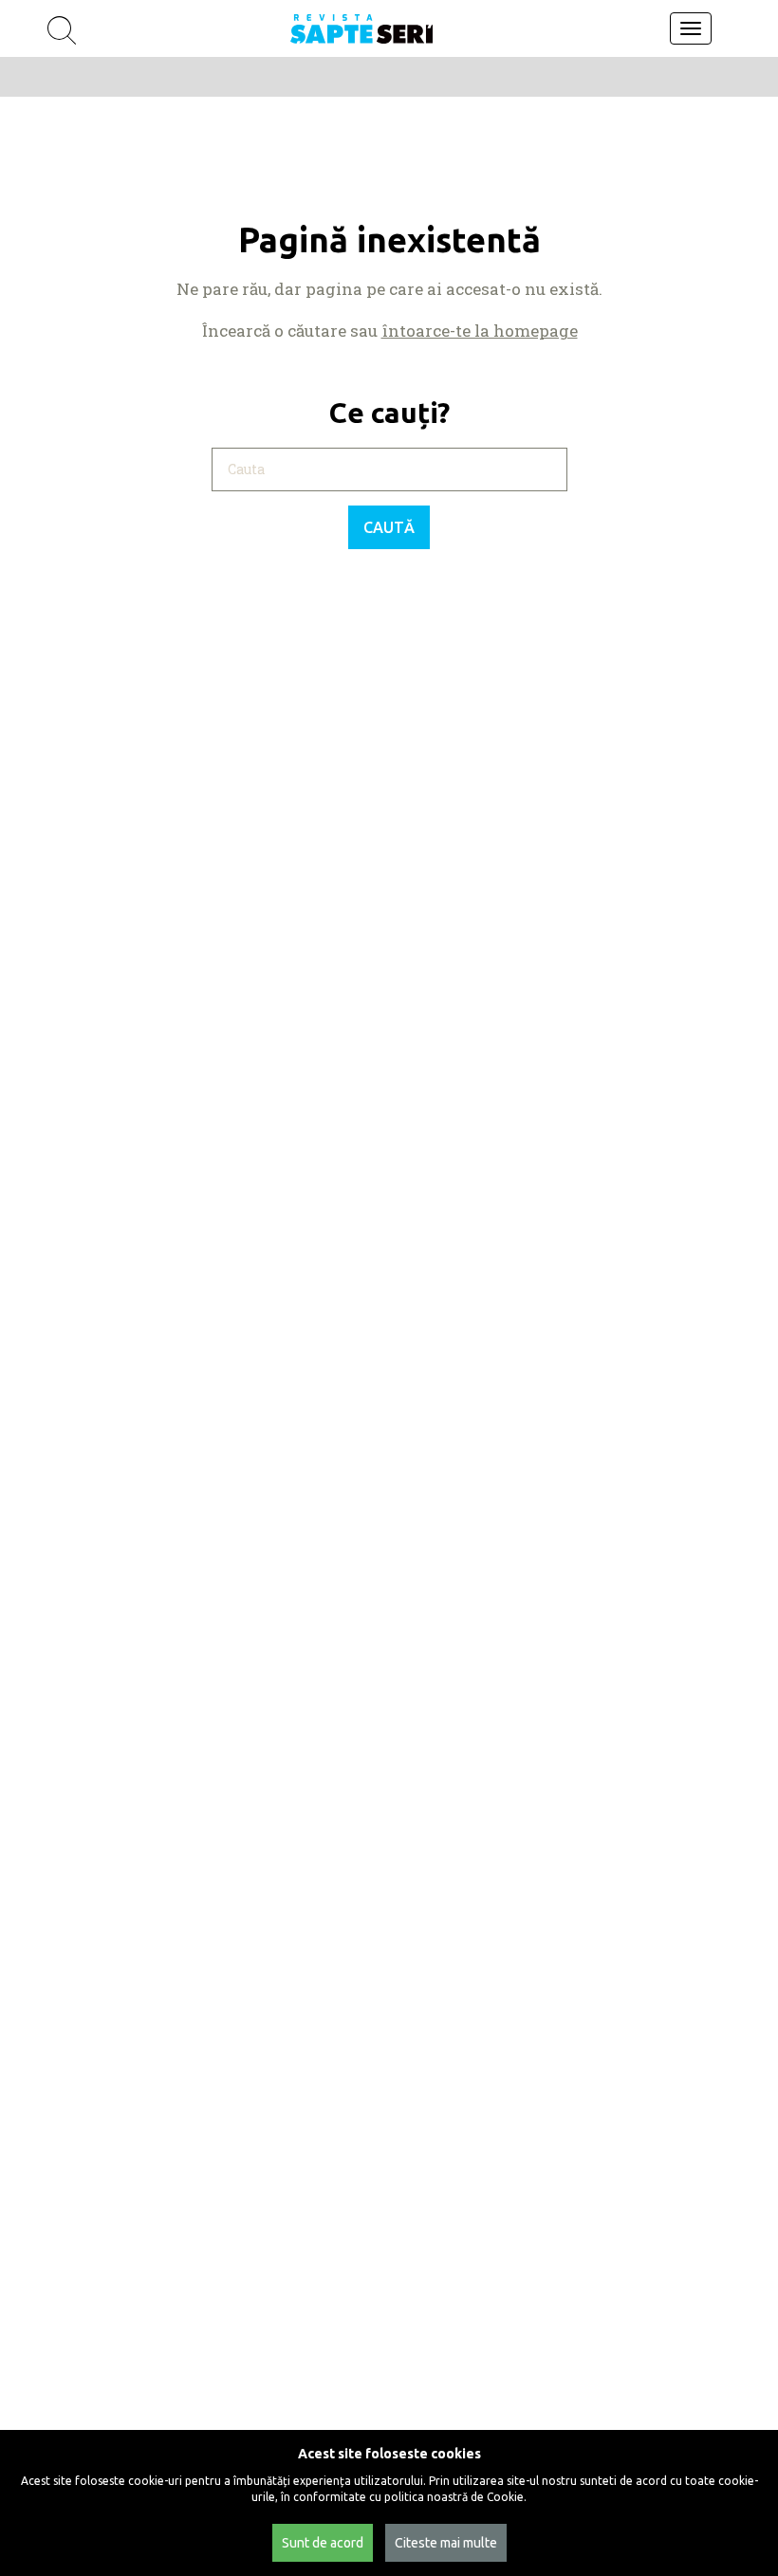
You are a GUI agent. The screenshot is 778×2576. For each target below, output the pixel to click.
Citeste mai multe (446, 2543)
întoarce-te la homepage (480, 331)
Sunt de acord (323, 2543)
